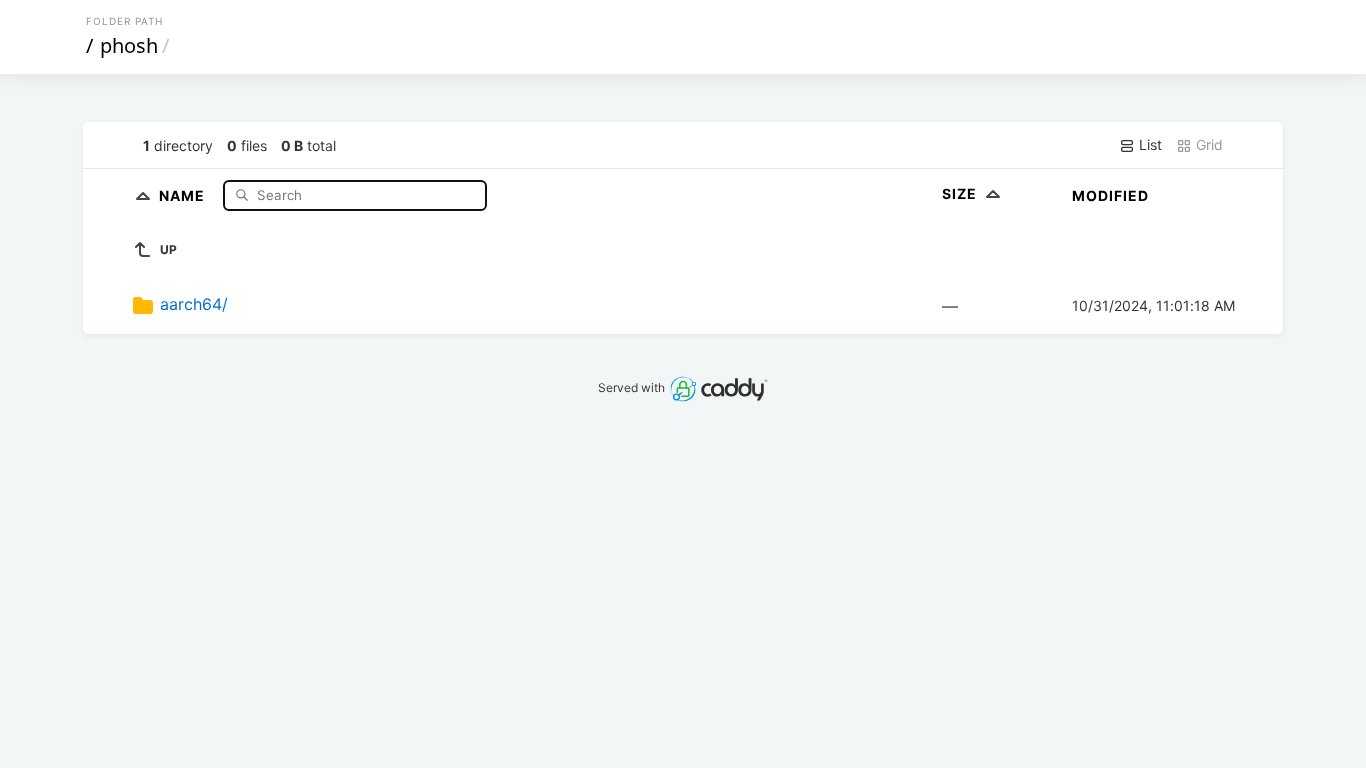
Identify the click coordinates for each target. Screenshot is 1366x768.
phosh (129, 45)
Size (961, 193)
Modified (1110, 195)
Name (184, 194)
